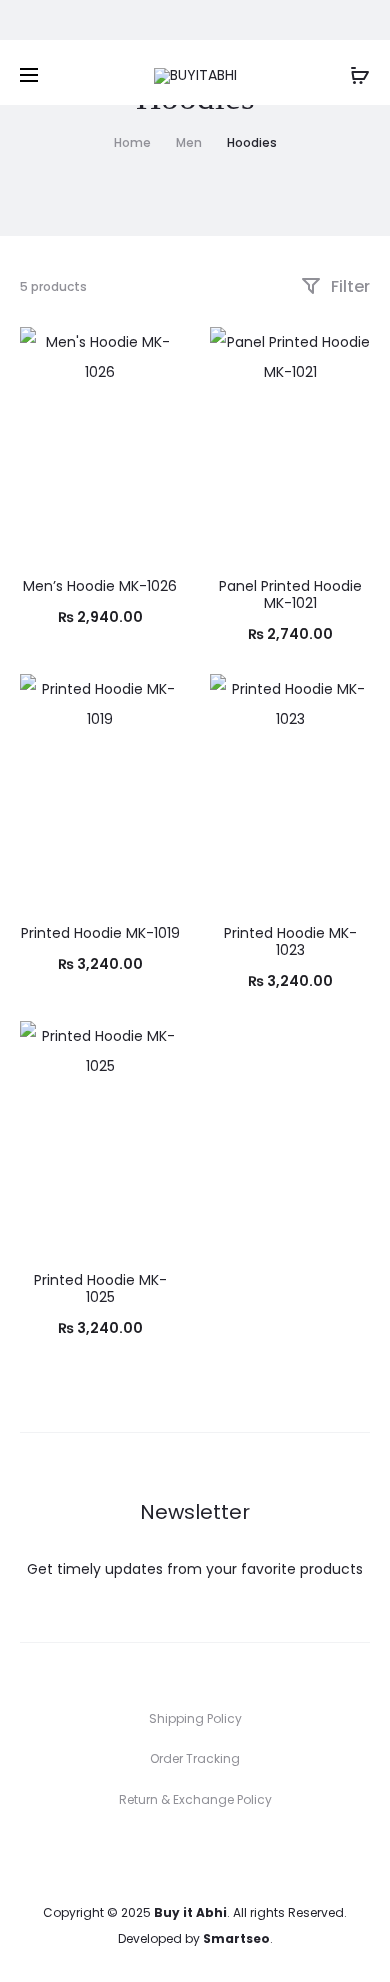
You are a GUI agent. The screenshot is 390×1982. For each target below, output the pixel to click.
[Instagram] (217, 1856)
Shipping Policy (195, 1718)
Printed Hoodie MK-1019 (100, 933)
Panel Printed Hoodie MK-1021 (290, 594)
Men (189, 142)
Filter (348, 286)
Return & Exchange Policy (195, 1799)
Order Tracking (195, 1758)
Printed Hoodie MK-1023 (290, 941)
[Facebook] (173, 1856)
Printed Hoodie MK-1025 (100, 1288)
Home (132, 142)
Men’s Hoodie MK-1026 (100, 586)
